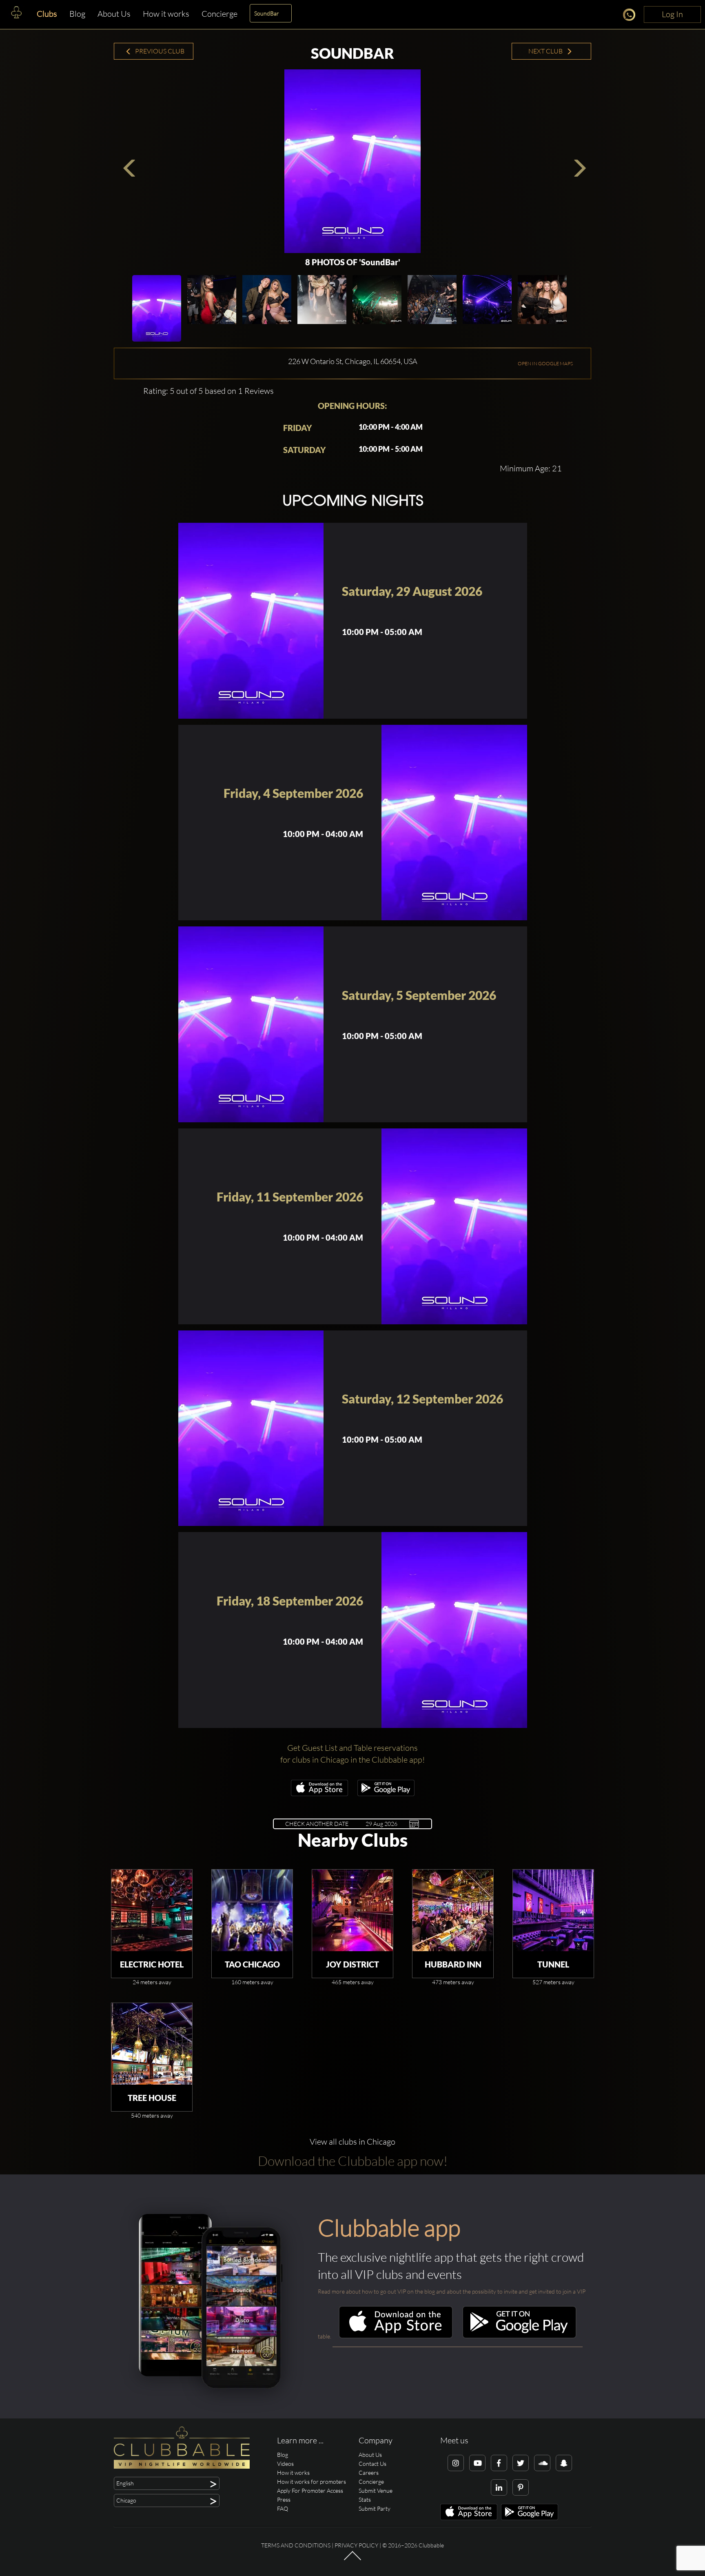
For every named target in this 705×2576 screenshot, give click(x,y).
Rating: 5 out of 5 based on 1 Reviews (208, 391)
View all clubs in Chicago (352, 2142)
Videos (285, 2464)
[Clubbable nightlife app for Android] (386, 1794)
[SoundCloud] (542, 2463)
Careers (369, 2473)
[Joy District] (352, 1910)
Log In (672, 14)
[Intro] (352, 2560)
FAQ (283, 2508)
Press (284, 2499)
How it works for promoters (311, 2482)
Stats (365, 2499)
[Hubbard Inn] (453, 1910)
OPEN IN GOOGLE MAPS (545, 363)
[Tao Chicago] (252, 1910)
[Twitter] (521, 2463)
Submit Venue (376, 2491)
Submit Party (375, 2508)
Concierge (219, 14)
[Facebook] (499, 2463)
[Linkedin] (499, 2487)
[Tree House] (152, 2044)
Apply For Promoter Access (310, 2491)
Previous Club (159, 51)
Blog (77, 14)
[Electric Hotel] (152, 1910)
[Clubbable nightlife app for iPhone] (319, 1794)
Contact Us (372, 2464)
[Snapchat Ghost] (564, 2463)
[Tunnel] (553, 1910)
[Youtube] (477, 2463)
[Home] (16, 14)
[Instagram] (456, 2463)
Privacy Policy (356, 2545)
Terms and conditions (296, 2545)
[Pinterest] (521, 2487)
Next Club (546, 51)
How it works (166, 14)
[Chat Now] (631, 16)
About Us (114, 14)
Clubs (47, 14)
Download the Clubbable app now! (353, 2161)
